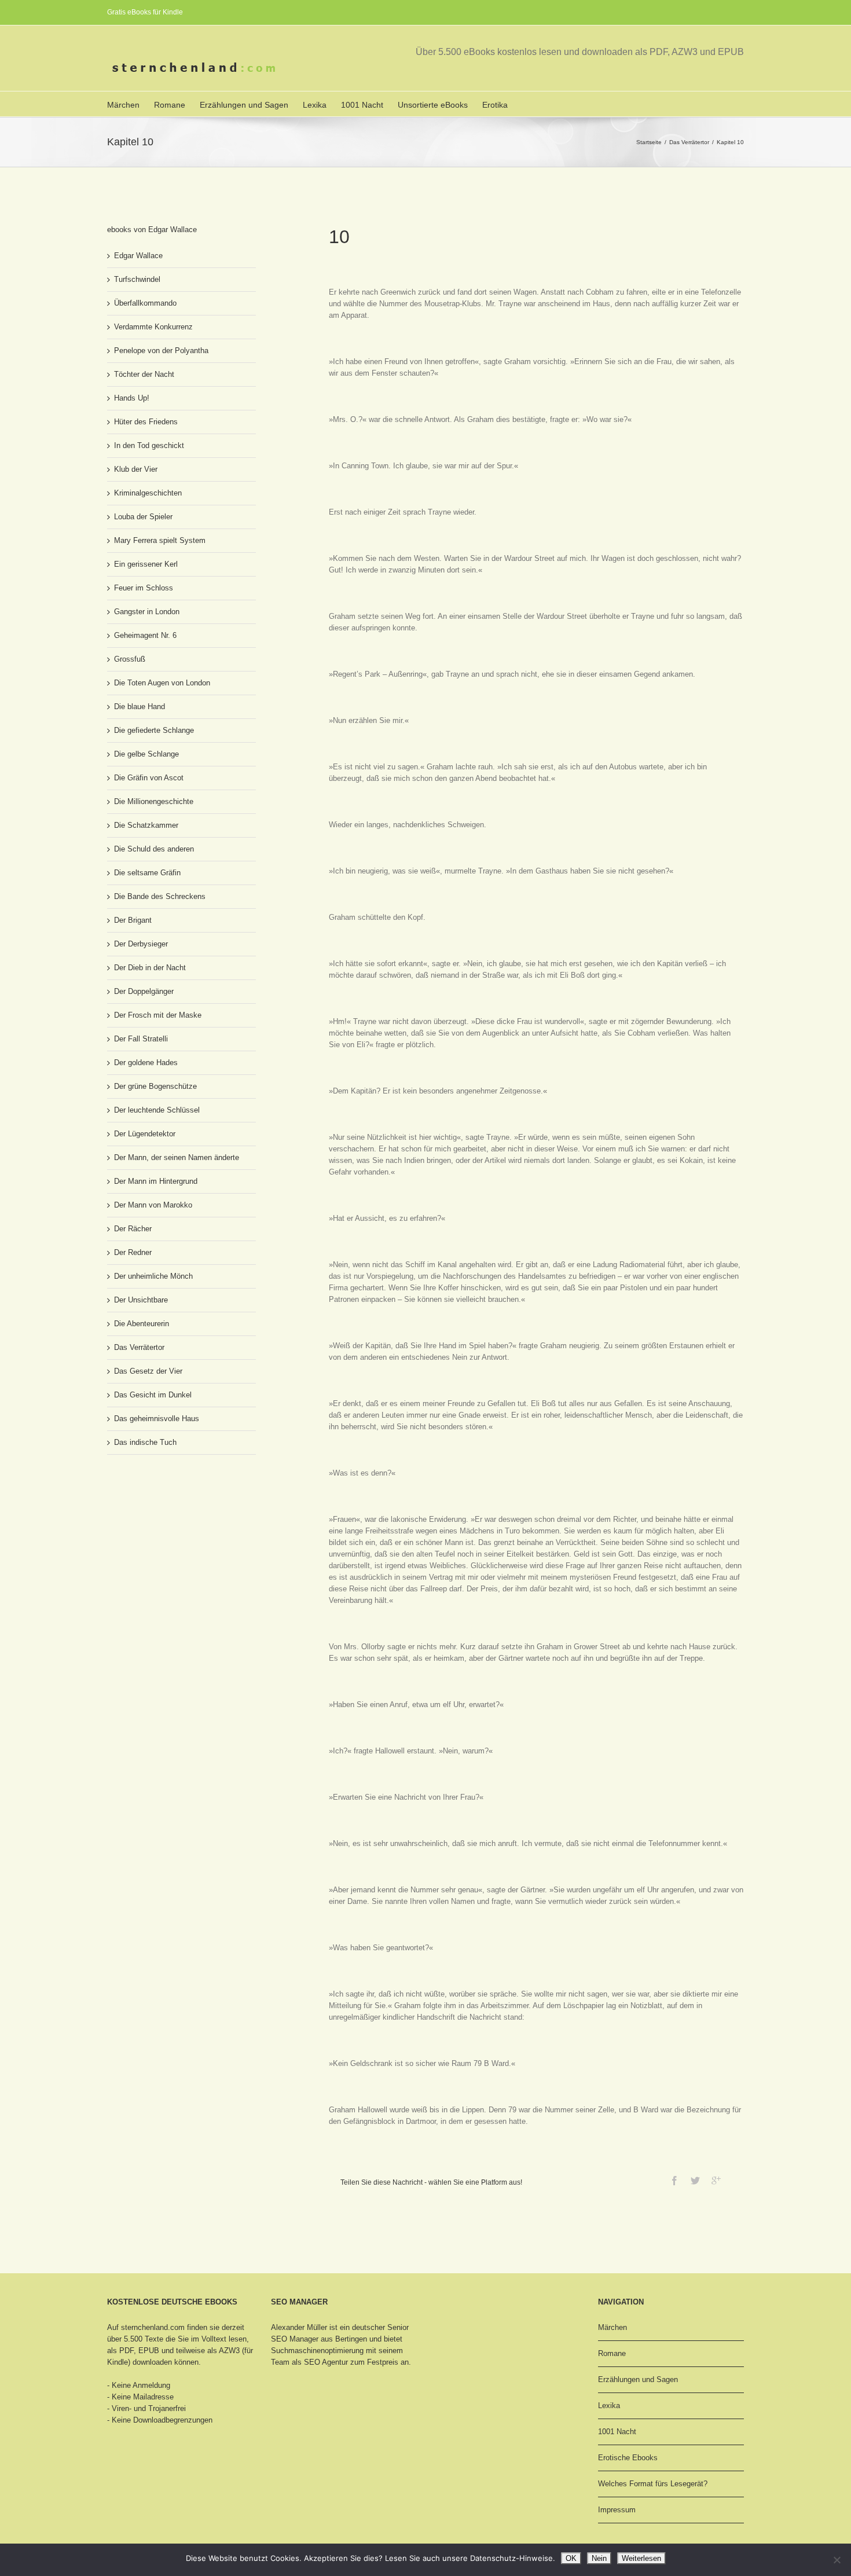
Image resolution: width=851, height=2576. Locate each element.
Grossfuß (130, 659)
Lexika (315, 105)
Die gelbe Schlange (146, 754)
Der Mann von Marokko (153, 1205)
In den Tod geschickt (149, 445)
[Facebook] (674, 2181)
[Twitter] (695, 2181)
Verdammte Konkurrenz (153, 327)
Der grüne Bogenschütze (155, 1086)
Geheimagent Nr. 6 (145, 635)
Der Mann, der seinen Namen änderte (177, 1157)
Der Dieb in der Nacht (150, 968)
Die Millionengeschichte (154, 801)
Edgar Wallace (138, 256)
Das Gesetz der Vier (148, 1371)
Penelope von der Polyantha (161, 351)
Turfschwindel (137, 279)
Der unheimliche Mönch (153, 1276)
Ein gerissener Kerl (146, 564)
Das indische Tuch (145, 1442)
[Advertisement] (165, 1507)
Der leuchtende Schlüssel (157, 1110)
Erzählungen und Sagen (244, 105)
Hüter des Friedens (146, 422)
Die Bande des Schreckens (160, 896)
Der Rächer (133, 1229)
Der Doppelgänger (144, 991)
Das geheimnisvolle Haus (157, 1419)
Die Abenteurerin (142, 1324)
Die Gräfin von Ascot (149, 778)
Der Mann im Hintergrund (156, 1181)
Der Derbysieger (141, 944)
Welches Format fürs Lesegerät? (653, 2484)
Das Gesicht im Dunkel (153, 1395)
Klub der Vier (136, 469)
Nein (599, 2558)
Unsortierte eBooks (433, 105)
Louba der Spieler (143, 517)
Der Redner (133, 1252)
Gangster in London (147, 612)
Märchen (123, 105)
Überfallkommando (145, 303)
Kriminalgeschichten (148, 493)
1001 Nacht (362, 105)
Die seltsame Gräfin (147, 873)
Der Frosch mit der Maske (158, 1015)
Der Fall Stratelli (141, 1039)
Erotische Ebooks (628, 2458)
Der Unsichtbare (141, 1300)
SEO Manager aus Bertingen (319, 2339)
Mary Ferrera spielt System (160, 540)
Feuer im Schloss (144, 588)
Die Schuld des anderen (154, 849)
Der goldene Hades (146, 1063)
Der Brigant (133, 920)
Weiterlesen (641, 2558)
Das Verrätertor (689, 142)
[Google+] (716, 2181)
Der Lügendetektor (145, 1134)
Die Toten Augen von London (162, 683)
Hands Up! (132, 398)
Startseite (649, 142)
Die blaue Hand (140, 707)
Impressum (617, 2510)
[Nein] (837, 2560)
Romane (170, 105)
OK (571, 2558)
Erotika (495, 105)
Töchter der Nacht (144, 374)
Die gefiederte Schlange (154, 730)
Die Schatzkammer (146, 825)
